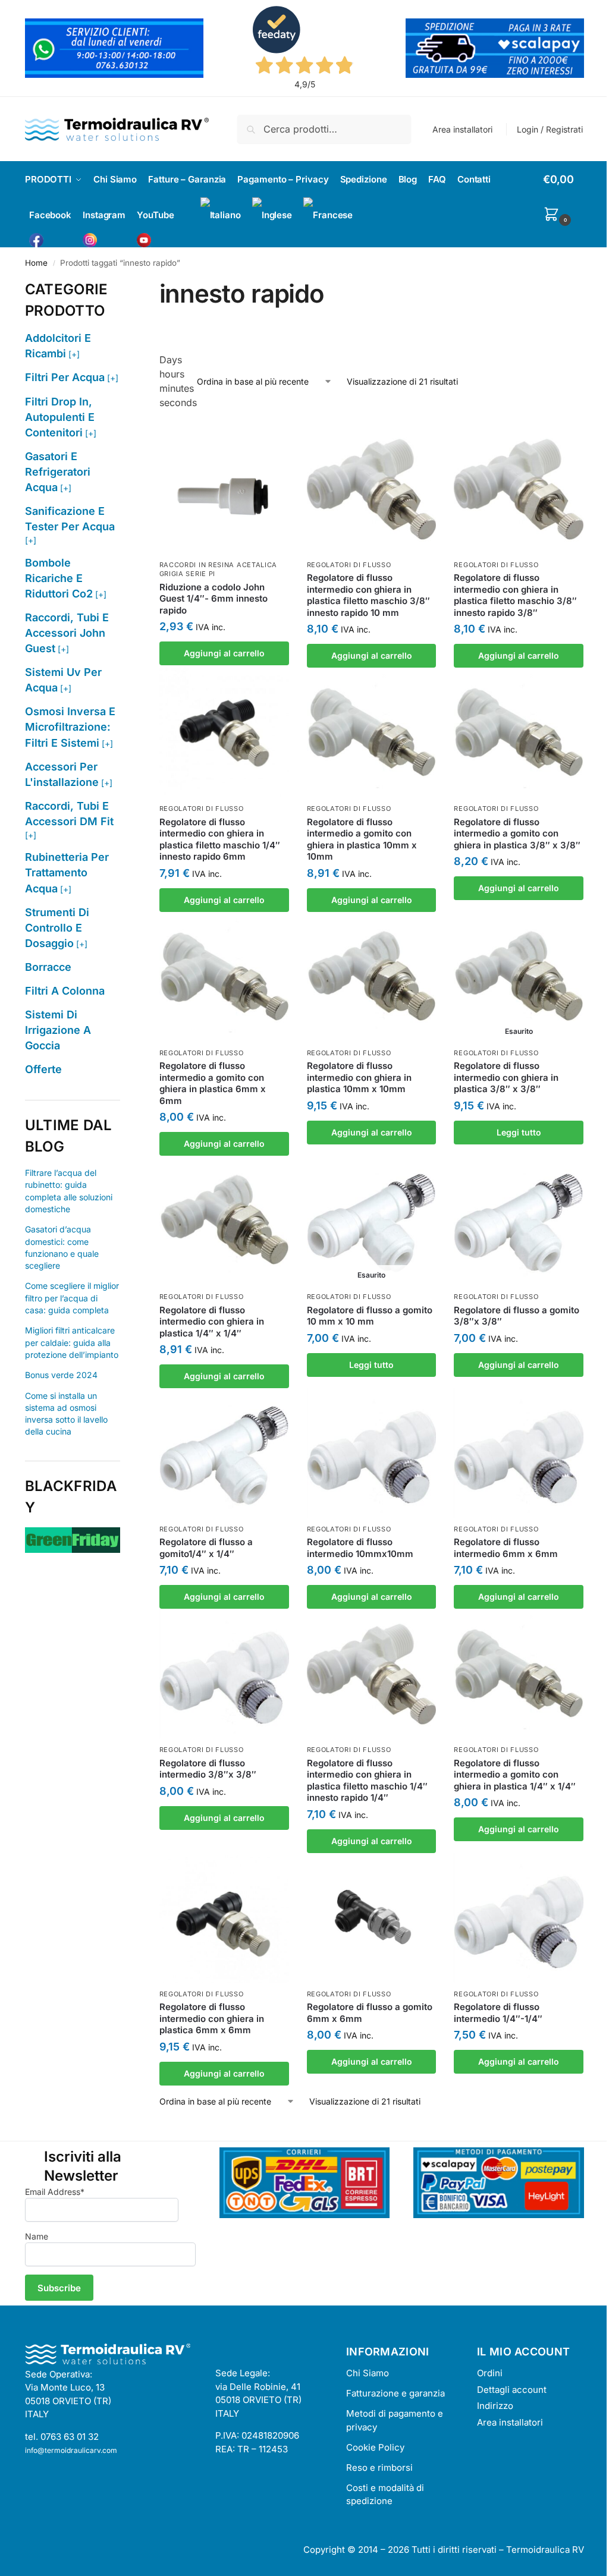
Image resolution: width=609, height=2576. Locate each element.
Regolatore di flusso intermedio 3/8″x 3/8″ (208, 1769)
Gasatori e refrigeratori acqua (58, 472)
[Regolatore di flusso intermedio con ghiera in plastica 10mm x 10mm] (372, 977)
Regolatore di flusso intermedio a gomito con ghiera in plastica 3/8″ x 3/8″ (517, 833)
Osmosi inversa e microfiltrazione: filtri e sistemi (70, 727)
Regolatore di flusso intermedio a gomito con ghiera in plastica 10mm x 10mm (362, 839)
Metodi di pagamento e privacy (395, 2420)
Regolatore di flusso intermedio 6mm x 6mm (506, 1548)
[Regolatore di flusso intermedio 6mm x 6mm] (519, 1453)
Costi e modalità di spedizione (385, 2495)
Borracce (48, 967)
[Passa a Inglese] (272, 215)
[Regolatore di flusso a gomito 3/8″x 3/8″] (519, 1221)
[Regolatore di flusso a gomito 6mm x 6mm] (372, 1918)
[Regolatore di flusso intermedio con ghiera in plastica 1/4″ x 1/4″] (224, 1221)
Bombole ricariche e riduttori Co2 (59, 578)
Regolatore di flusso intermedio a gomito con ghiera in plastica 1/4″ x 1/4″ (515, 1775)
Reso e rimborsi (379, 2468)
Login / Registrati (550, 129)
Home (36, 263)
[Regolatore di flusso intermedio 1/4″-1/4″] (519, 1918)
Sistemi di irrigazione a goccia (58, 1030)
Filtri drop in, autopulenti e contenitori (60, 417)
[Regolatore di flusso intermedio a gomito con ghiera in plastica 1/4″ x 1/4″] (519, 1674)
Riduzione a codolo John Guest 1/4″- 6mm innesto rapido (214, 599)
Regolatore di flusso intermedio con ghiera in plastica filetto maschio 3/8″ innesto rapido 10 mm (368, 595)
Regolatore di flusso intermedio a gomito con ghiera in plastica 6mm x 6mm (213, 1083)
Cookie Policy (375, 2447)
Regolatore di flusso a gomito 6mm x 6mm (370, 2013)
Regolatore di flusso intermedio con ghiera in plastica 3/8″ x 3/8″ (506, 1077)
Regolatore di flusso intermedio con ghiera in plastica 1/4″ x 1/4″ (212, 1322)
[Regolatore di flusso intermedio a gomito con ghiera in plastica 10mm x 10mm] (372, 732)
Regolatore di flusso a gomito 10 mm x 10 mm (370, 1316)
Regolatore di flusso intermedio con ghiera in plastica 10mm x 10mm (359, 1077)
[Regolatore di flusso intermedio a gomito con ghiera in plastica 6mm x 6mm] (224, 977)
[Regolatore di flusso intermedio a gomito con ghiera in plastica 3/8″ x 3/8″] (519, 732)
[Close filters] (124, 286)
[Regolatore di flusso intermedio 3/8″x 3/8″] (224, 1674)
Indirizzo (495, 2406)
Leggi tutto (519, 1132)
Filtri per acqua (65, 377)
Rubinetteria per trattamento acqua (67, 872)
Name (37, 2236)
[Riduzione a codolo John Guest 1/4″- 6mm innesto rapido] (224, 489)
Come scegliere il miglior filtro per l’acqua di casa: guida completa (72, 1298)
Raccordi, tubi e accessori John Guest (67, 633)
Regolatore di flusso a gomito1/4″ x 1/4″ (206, 1548)
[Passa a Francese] (328, 215)
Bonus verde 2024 (61, 1375)
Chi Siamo (368, 2373)
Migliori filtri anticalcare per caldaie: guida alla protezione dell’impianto (72, 1342)
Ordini (490, 2373)
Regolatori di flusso (349, 565)
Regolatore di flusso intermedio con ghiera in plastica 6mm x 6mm (212, 2018)
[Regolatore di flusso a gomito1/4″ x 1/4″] (224, 1453)
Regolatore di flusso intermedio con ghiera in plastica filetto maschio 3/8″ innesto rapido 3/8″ (515, 595)
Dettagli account (512, 2390)
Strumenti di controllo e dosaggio (57, 928)
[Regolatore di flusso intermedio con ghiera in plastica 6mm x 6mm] (224, 1918)
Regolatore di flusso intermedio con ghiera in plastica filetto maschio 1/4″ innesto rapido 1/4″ (367, 1781)
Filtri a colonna (65, 991)
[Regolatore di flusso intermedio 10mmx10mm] (372, 1453)
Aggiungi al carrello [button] (224, 653)
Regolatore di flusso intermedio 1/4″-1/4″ (498, 2013)
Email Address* (55, 2192)
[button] (564, 198)
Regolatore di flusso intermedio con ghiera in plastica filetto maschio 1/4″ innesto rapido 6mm (220, 839)
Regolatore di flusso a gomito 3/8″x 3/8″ (517, 1316)
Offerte (43, 1069)
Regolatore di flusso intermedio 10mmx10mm (360, 1548)
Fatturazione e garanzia (395, 2393)
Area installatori (462, 129)
